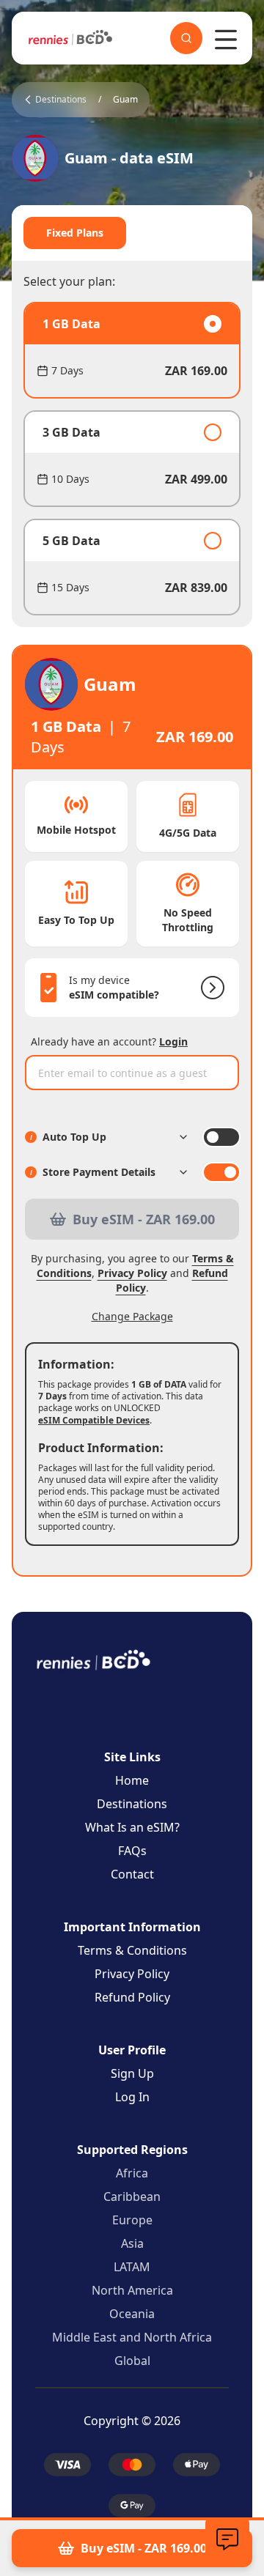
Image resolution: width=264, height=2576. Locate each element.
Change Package (132, 1316)
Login (173, 1041)
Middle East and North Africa (132, 2337)
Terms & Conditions (132, 1950)
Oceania (132, 2314)
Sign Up (132, 2073)
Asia (132, 2243)
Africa (132, 2173)
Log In (132, 2097)
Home (132, 1780)
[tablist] (132, 233)
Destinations (132, 1804)
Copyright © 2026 (132, 2421)
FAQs (132, 1851)
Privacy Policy (132, 1273)
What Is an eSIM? (132, 1827)
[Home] (70, 38)
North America (132, 2290)
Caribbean (132, 2196)
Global (132, 2361)
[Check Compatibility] (210, 988)
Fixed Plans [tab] (75, 233)
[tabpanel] (132, 459)
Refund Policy (132, 1997)
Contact (132, 1874)
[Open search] (186, 38)
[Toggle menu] (226, 40)
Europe (132, 2220)
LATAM (132, 2267)
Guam (125, 100)
